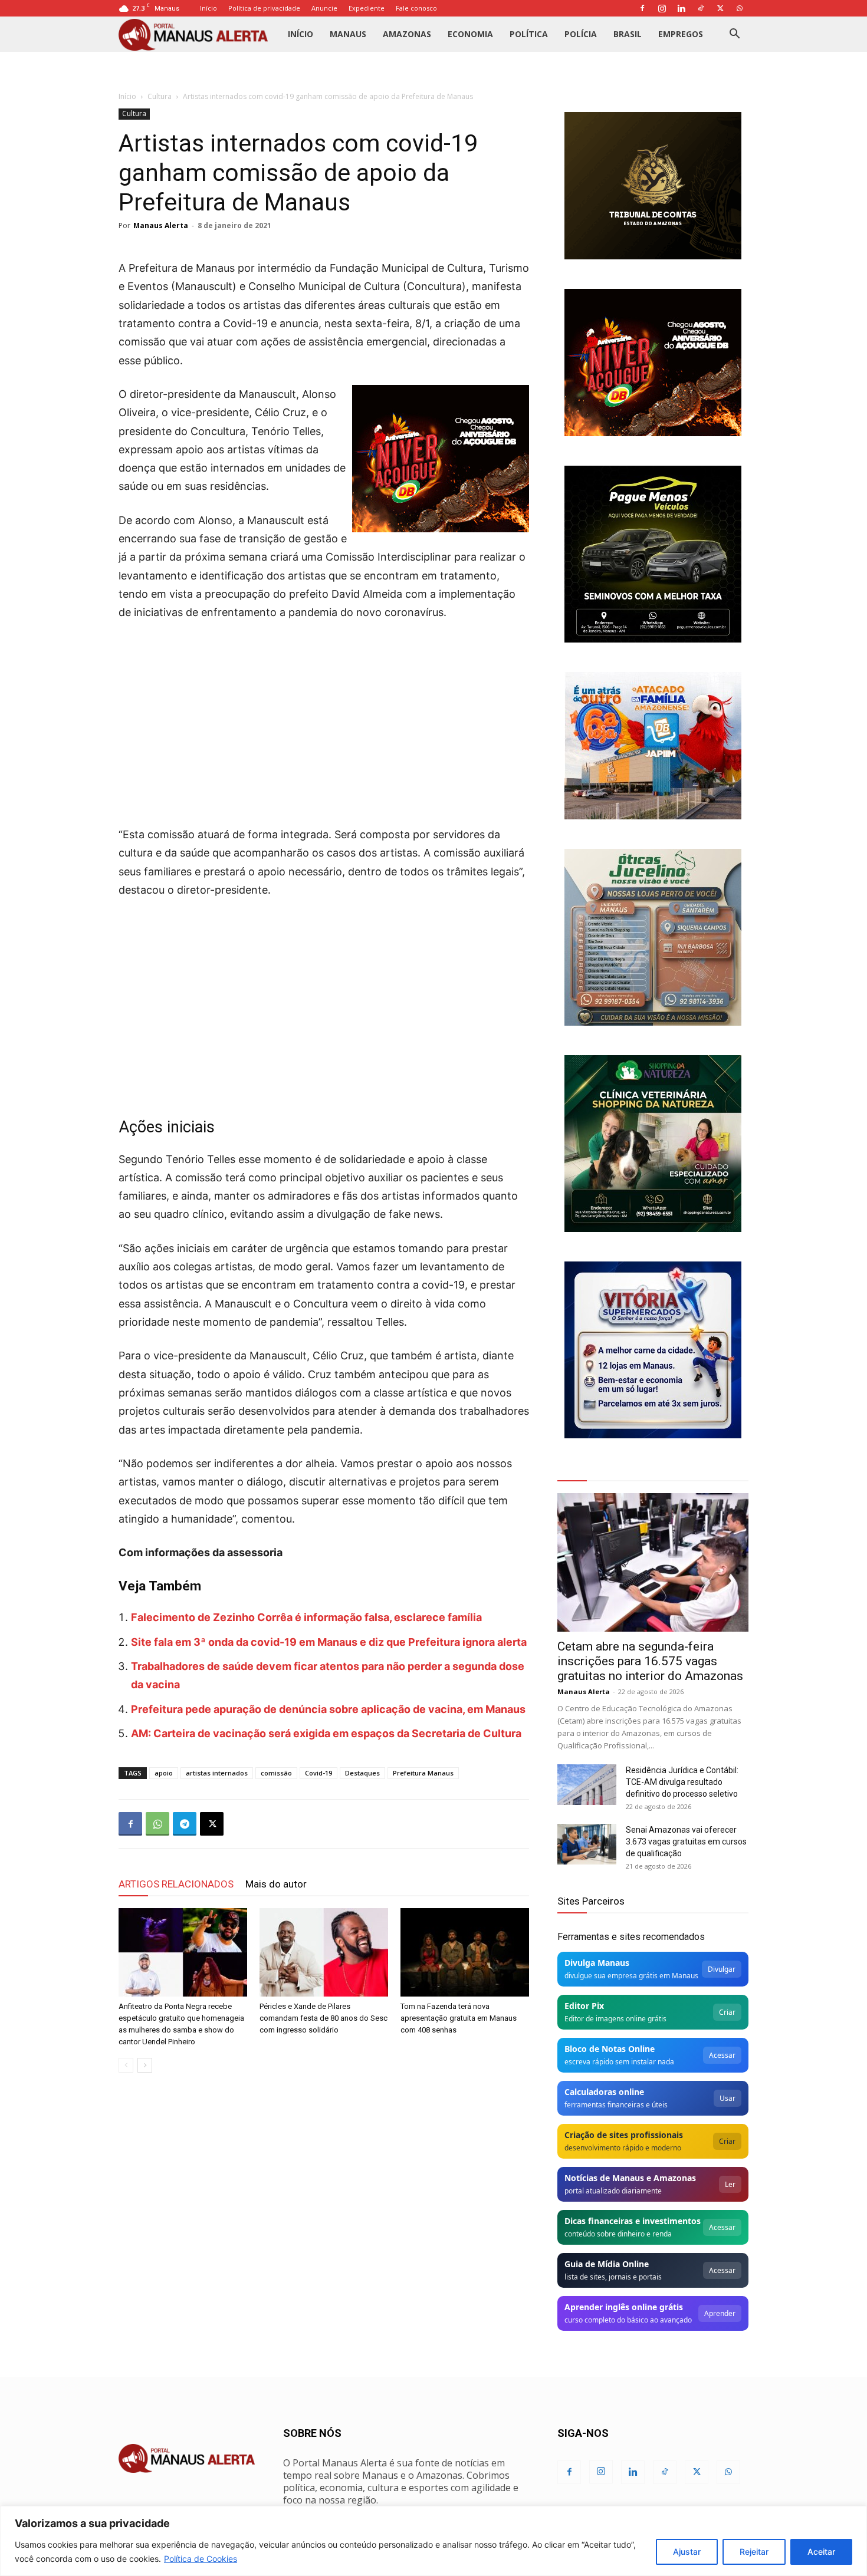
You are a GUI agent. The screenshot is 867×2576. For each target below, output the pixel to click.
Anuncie (324, 8)
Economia (470, 34)
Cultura (160, 96)
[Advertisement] (324, 720)
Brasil (628, 34)
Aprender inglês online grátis (624, 2307)
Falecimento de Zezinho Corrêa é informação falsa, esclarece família (306, 1617)
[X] (720, 8)
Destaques (362, 1773)
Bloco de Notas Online (610, 2049)
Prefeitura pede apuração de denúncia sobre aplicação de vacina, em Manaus (328, 1709)
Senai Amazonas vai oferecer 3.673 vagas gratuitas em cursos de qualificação (686, 1842)
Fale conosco (416, 8)
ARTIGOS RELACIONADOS (176, 1884)
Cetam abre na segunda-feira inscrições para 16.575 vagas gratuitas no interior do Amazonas (650, 1661)
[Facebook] (642, 8)
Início (208, 8)
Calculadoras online (604, 2092)
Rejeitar (754, 2552)
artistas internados (217, 1773)
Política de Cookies (201, 2559)
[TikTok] (701, 8)
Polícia (581, 34)
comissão (276, 1773)
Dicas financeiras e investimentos (633, 2221)
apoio (164, 1773)
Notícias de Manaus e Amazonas (630, 2178)
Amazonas (407, 34)
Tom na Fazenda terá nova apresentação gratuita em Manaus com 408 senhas (459, 2018)
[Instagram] (662, 8)
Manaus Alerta (161, 225)
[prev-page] (126, 2065)
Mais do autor (276, 1884)
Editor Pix (584, 2006)
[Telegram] (185, 1824)
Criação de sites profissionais (624, 2135)
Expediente (367, 8)
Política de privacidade (264, 8)
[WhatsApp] (740, 8)
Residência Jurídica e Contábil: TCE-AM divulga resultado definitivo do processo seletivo (682, 1782)
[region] (433, 2541)
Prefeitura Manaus (423, 1773)
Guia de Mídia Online (607, 2264)
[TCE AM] (653, 186)
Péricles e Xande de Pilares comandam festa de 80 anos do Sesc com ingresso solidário (324, 2018)
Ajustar (687, 2552)
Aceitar (821, 2552)
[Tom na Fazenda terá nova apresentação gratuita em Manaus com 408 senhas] (465, 1952)
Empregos (681, 34)
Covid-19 (318, 1773)
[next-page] (145, 2065)
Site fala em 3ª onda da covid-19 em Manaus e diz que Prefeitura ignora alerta (329, 1642)
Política (529, 34)
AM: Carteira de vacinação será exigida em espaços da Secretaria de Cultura (326, 1733)
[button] (734, 35)
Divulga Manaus (597, 1963)
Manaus (348, 34)
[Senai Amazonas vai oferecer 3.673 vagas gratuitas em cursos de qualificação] (587, 1844)
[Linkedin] (681, 8)
